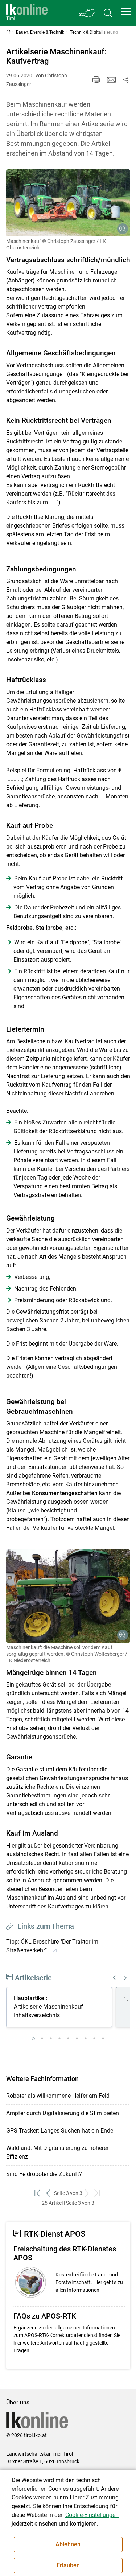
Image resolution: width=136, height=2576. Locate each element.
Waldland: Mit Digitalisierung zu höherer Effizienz (57, 2152)
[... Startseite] (27, 13)
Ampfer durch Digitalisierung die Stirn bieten (63, 2113)
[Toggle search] (108, 13)
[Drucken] (96, 80)
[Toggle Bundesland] (87, 13)
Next (125, 1978)
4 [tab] (59, 2039)
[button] (126, 12)
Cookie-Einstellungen (92, 2515)
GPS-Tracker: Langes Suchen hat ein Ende (60, 2131)
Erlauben (68, 2565)
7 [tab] (86, 2039)
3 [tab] (51, 2039)
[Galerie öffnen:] (68, 203)
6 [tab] (77, 2039)
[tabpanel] (61, 2009)
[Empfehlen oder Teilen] (126, 80)
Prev (115, 1978)
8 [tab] (94, 2039)
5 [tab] (68, 2039)
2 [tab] (42, 2039)
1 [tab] (33, 2039)
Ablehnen (68, 2544)
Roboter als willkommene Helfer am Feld (58, 2096)
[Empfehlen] (111, 80)
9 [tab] (103, 2039)
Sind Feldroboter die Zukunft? (44, 2174)
